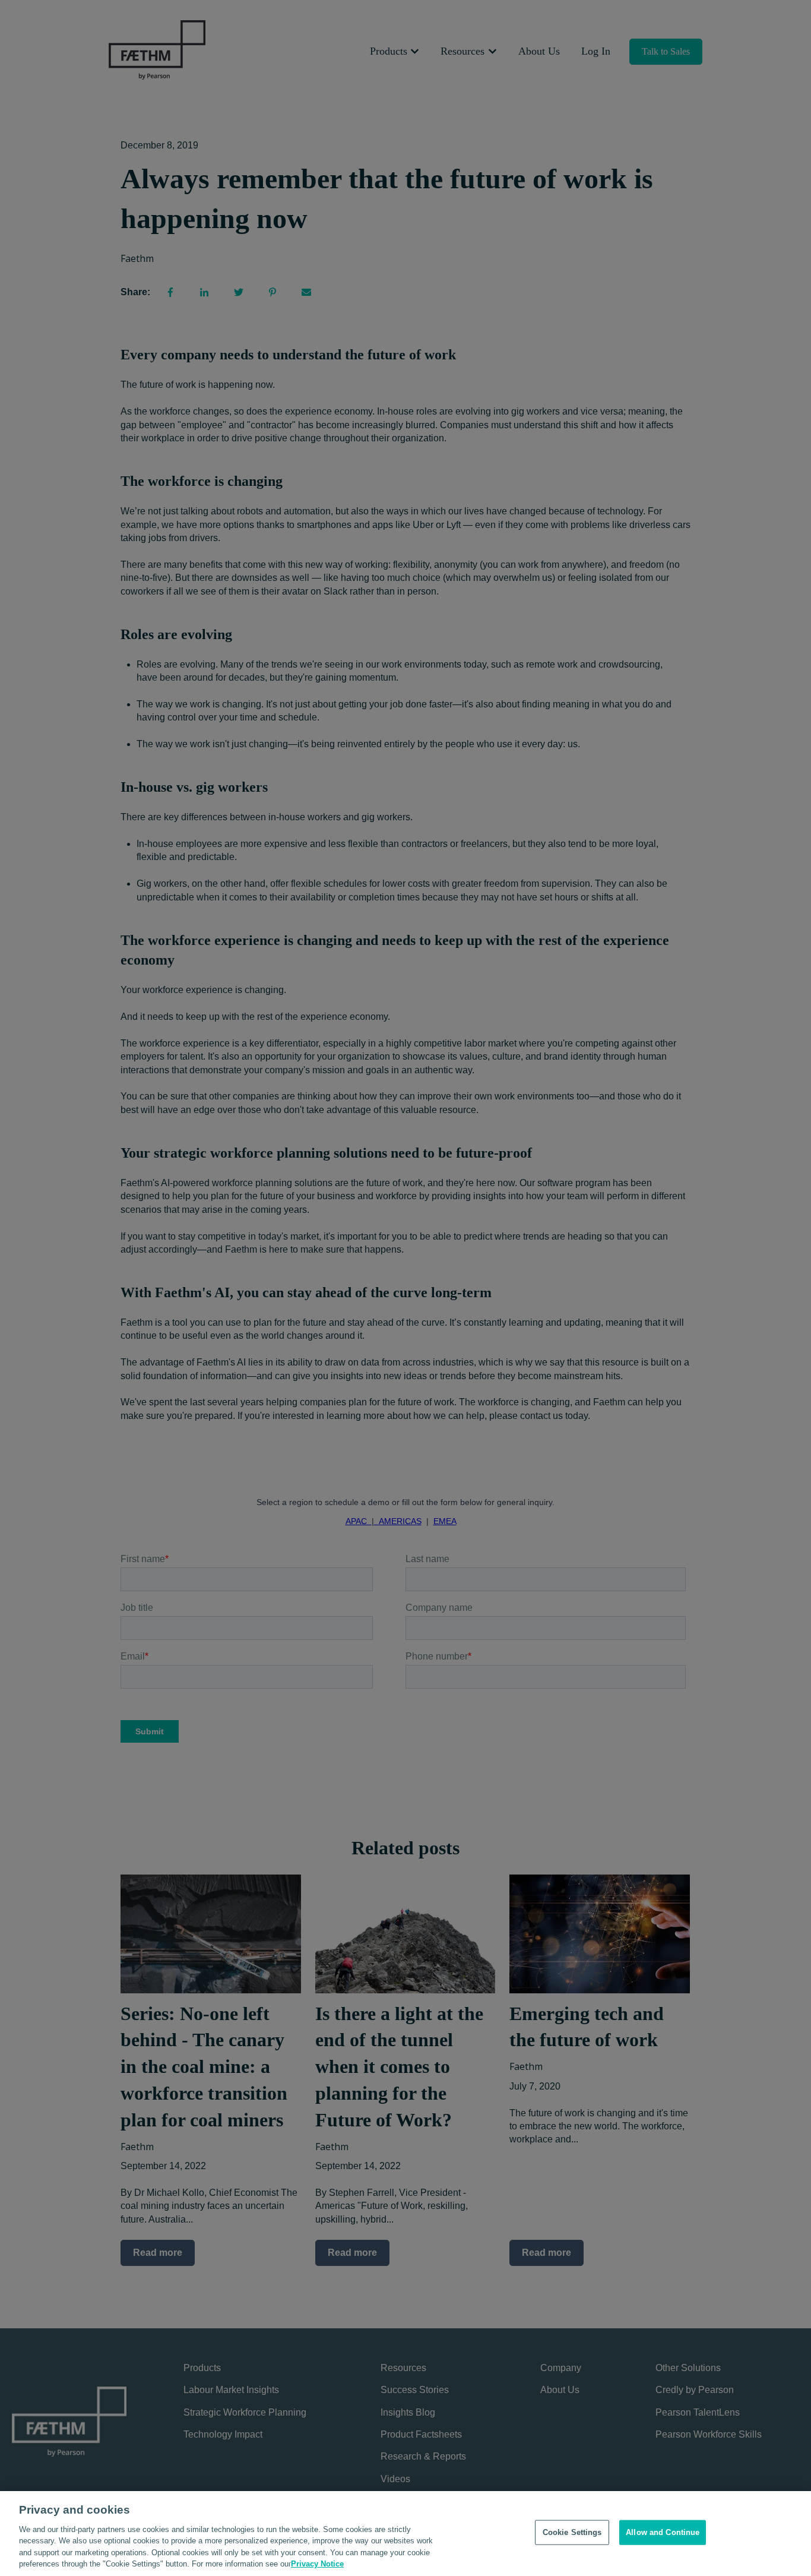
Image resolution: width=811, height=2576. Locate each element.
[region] (405, 2534)
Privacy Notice (317, 2564)
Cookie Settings (572, 2532)
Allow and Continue (663, 2532)
